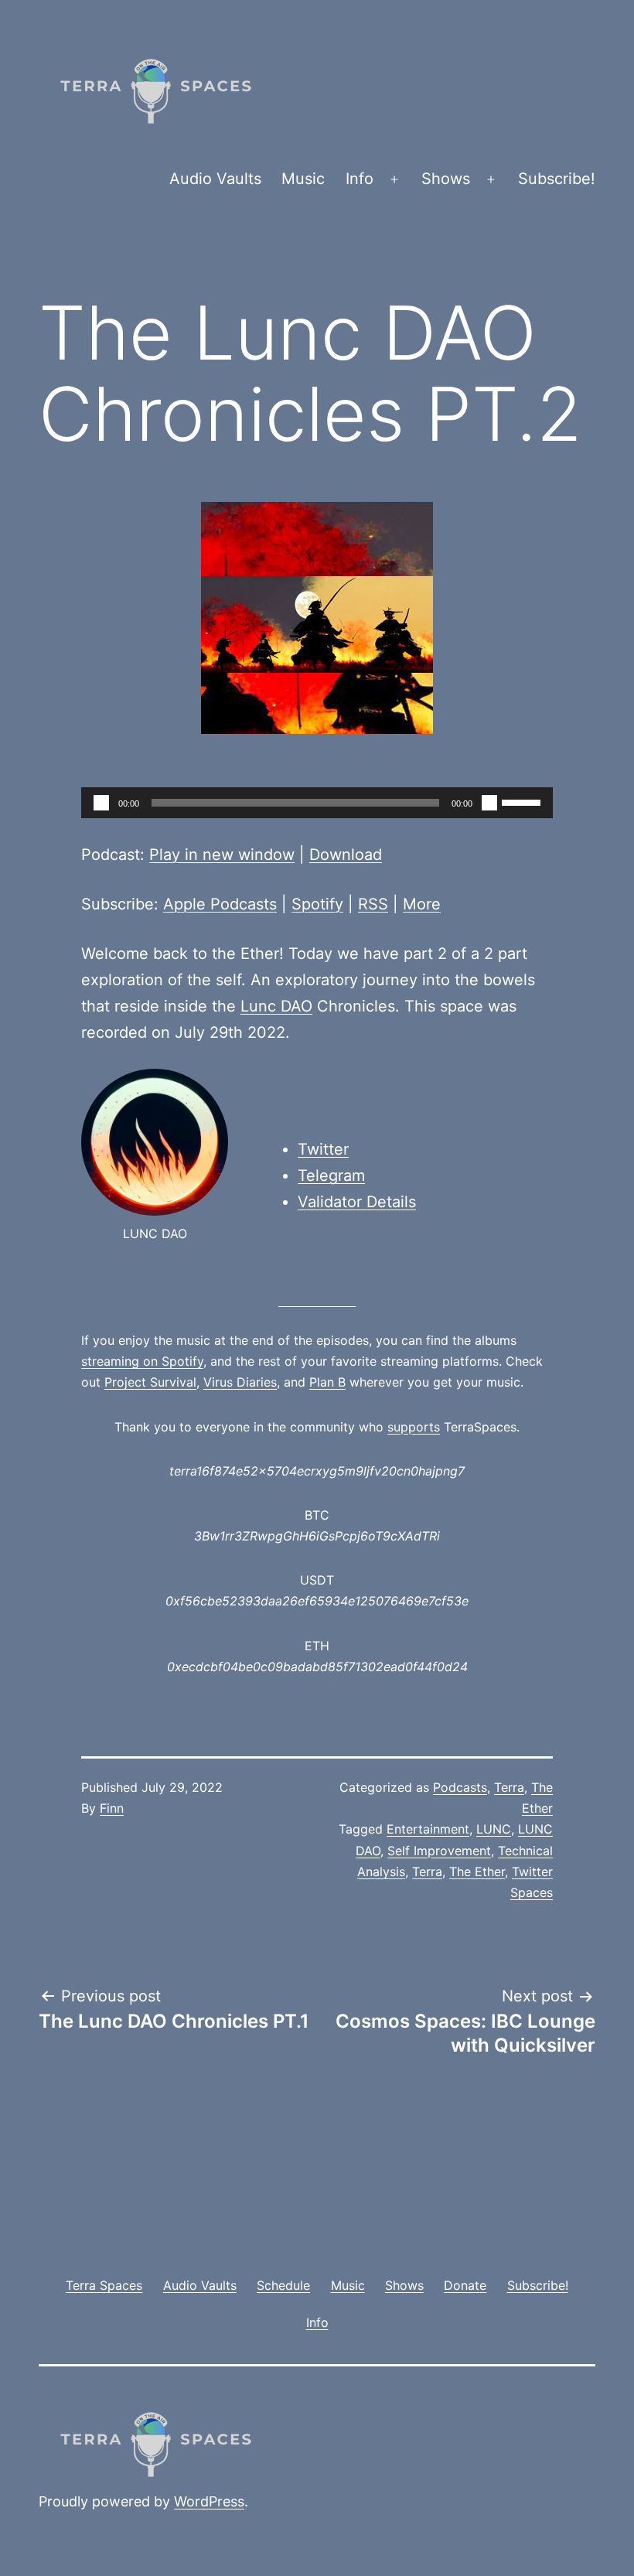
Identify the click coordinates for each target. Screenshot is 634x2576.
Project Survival (150, 1382)
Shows (446, 179)
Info (360, 179)
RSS (373, 904)
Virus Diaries (240, 1382)
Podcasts (460, 1787)
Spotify (317, 904)
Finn (112, 1808)
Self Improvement (439, 1851)
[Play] (101, 803)
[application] (317, 803)
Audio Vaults (215, 179)
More (422, 904)
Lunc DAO (276, 1006)
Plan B (327, 1382)
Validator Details (357, 1202)
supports (414, 1427)
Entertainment (428, 1829)
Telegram (331, 1175)
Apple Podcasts (220, 904)
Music (303, 179)
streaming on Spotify (142, 1361)
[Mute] (489, 803)
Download (346, 855)
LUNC (494, 1829)
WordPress (209, 2501)
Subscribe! (557, 179)
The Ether (477, 1871)
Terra (509, 1787)
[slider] (523, 801)
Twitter (323, 1149)
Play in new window (222, 855)
